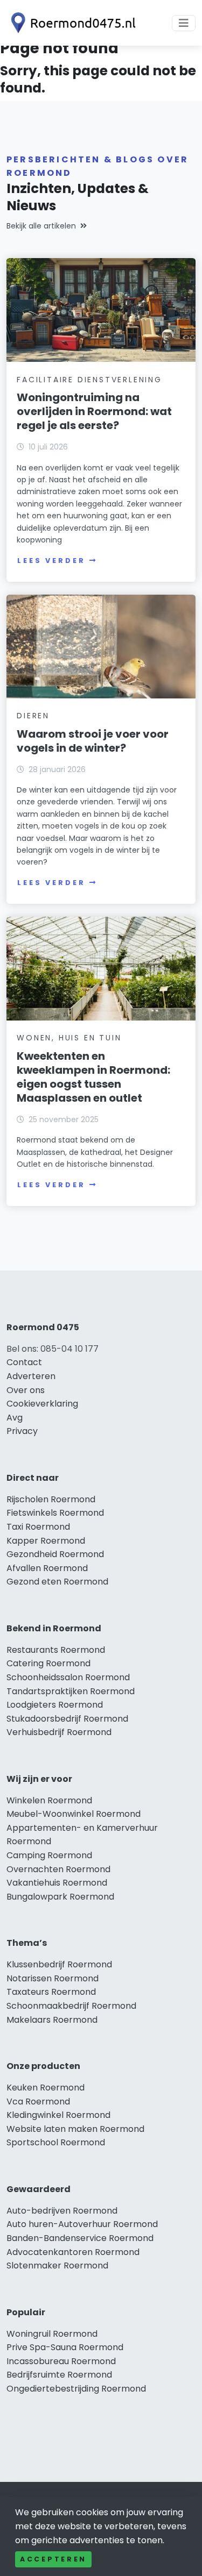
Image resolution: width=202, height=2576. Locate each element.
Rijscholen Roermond (51, 1499)
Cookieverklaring (42, 1404)
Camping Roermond (49, 1855)
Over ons (26, 1390)
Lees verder (51, 561)
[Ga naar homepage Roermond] (71, 23)
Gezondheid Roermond (55, 1554)
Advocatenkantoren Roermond (73, 2252)
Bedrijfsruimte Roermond (59, 2375)
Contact (24, 1362)
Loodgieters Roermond (55, 1705)
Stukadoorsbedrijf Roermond (67, 1719)
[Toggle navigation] (184, 23)
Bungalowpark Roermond (60, 1897)
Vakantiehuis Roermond (57, 1883)
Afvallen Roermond (47, 1568)
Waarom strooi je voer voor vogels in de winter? (93, 741)
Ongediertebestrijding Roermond (76, 2389)
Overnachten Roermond (58, 1869)
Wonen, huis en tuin (69, 1038)
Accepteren (53, 2559)
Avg (15, 1418)
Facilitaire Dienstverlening (89, 380)
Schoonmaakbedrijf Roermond (71, 2006)
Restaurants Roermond (56, 1650)
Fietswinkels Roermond (55, 1513)
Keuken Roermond (46, 2088)
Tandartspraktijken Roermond (71, 1691)
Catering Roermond (48, 1663)
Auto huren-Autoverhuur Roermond (82, 2224)
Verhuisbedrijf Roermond (59, 1732)
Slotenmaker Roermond (57, 2265)
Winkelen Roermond (49, 1800)
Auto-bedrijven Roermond (62, 2211)
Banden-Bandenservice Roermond (80, 2238)
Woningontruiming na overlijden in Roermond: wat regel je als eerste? (94, 411)
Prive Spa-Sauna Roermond (65, 2347)
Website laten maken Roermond (75, 2129)
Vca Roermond (38, 2102)
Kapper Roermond (46, 1541)
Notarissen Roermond (53, 1978)
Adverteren (31, 1376)
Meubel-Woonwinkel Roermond (74, 1814)
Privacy (22, 1431)
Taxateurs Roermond (51, 1992)
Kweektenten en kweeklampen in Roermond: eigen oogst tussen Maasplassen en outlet (93, 1077)
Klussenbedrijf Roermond (59, 1964)
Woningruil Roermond (52, 2334)
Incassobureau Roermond (61, 2361)
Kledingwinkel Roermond (58, 2115)
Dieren (33, 716)
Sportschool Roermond (56, 2142)
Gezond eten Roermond (57, 1582)
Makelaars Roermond (52, 2020)
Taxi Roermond (38, 1527)
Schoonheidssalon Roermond (68, 1677)
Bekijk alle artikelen (41, 226)
